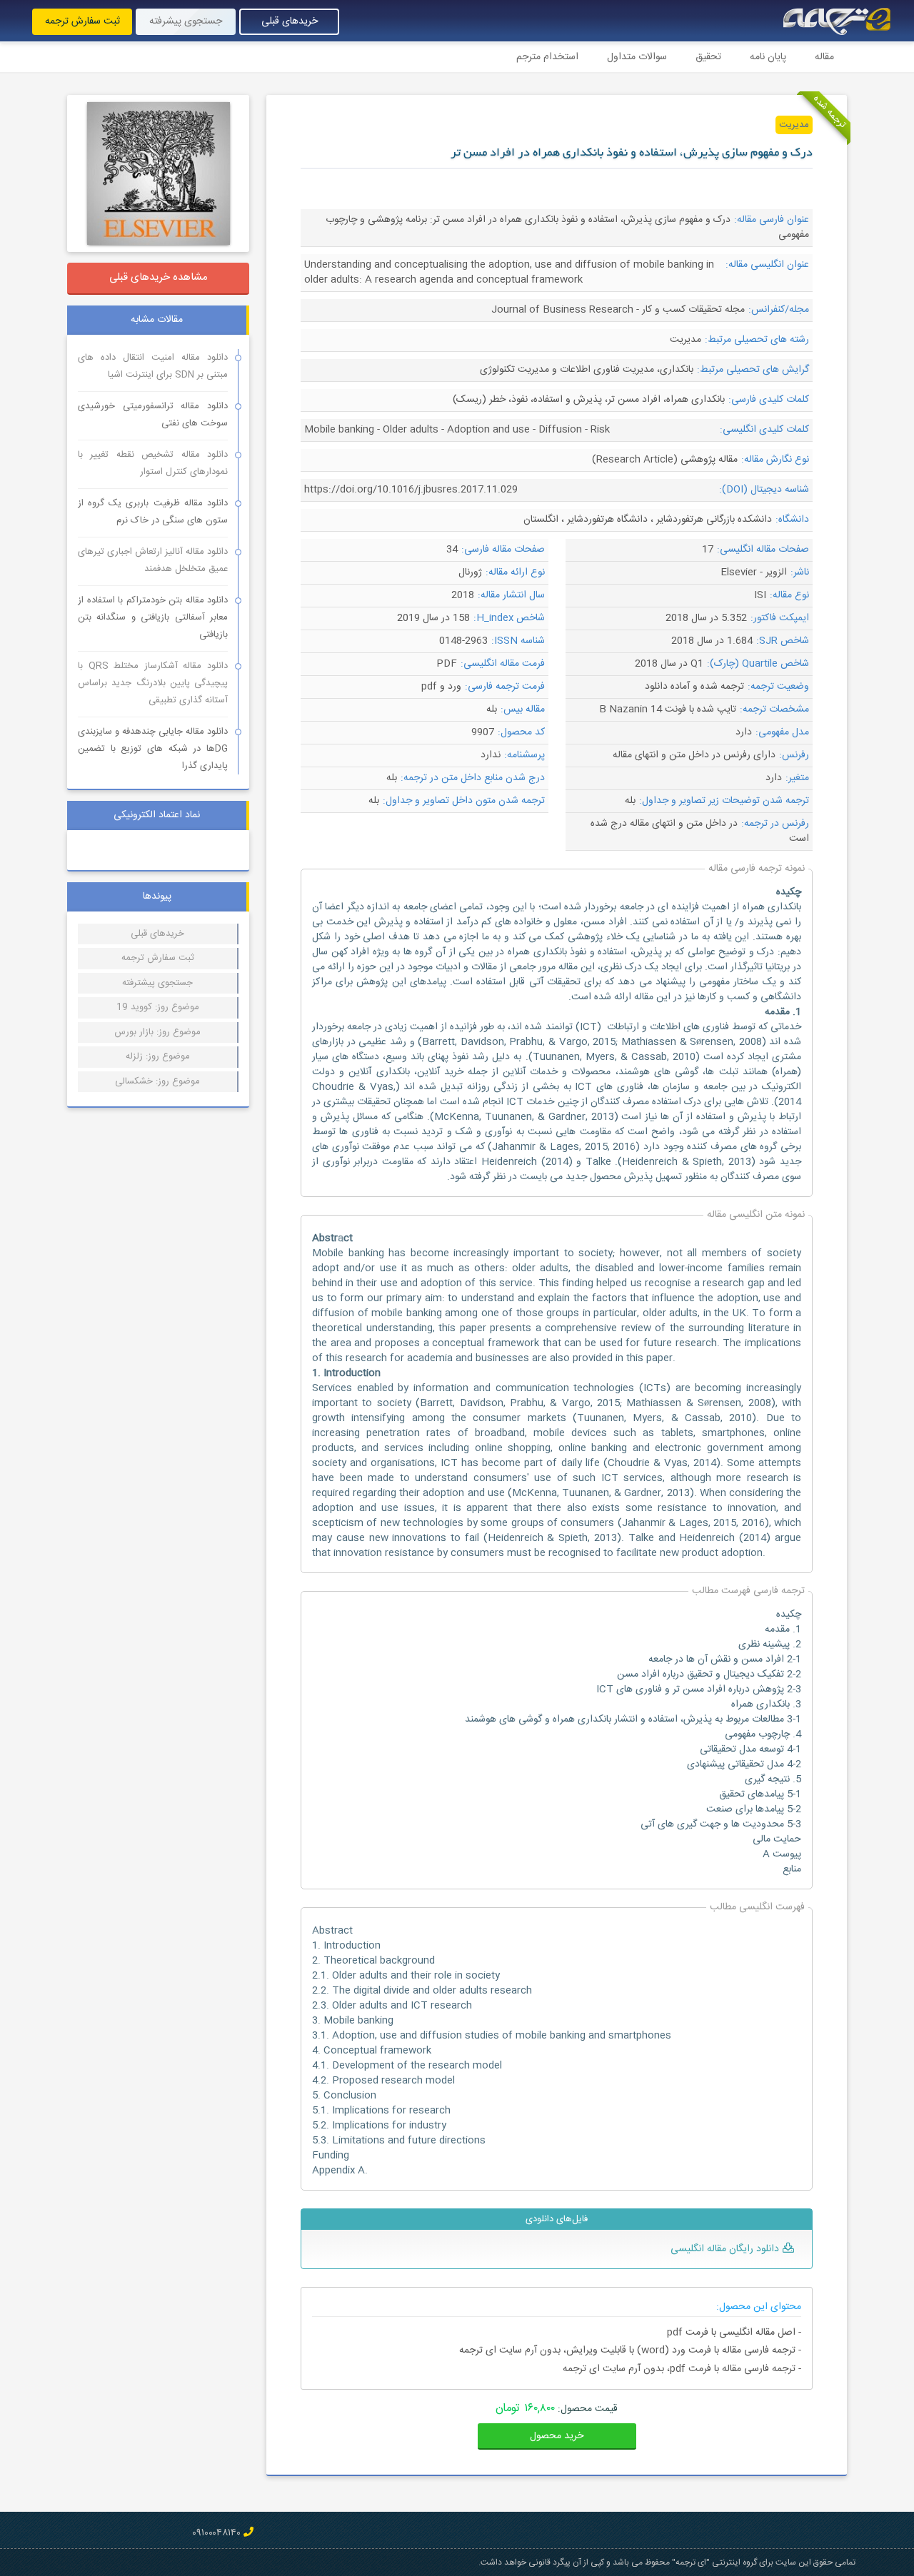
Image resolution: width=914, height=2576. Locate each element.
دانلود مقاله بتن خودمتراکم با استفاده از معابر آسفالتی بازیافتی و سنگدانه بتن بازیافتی (153, 617)
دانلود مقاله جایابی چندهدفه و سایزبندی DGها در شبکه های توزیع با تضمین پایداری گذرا (153, 749)
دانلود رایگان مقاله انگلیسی (725, 2249)
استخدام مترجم (547, 57)
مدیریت (794, 125)
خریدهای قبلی (290, 21)
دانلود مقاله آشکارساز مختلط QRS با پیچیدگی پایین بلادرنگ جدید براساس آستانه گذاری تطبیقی (153, 683)
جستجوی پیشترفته (157, 983)
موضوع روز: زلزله (158, 1056)
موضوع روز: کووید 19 (158, 1007)
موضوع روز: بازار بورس (157, 1032)
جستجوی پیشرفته (186, 21)
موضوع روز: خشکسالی (157, 1081)
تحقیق (708, 57)
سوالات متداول (637, 57)
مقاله (824, 57)
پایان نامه (768, 57)
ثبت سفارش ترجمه (82, 21)
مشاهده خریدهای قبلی (159, 277)
